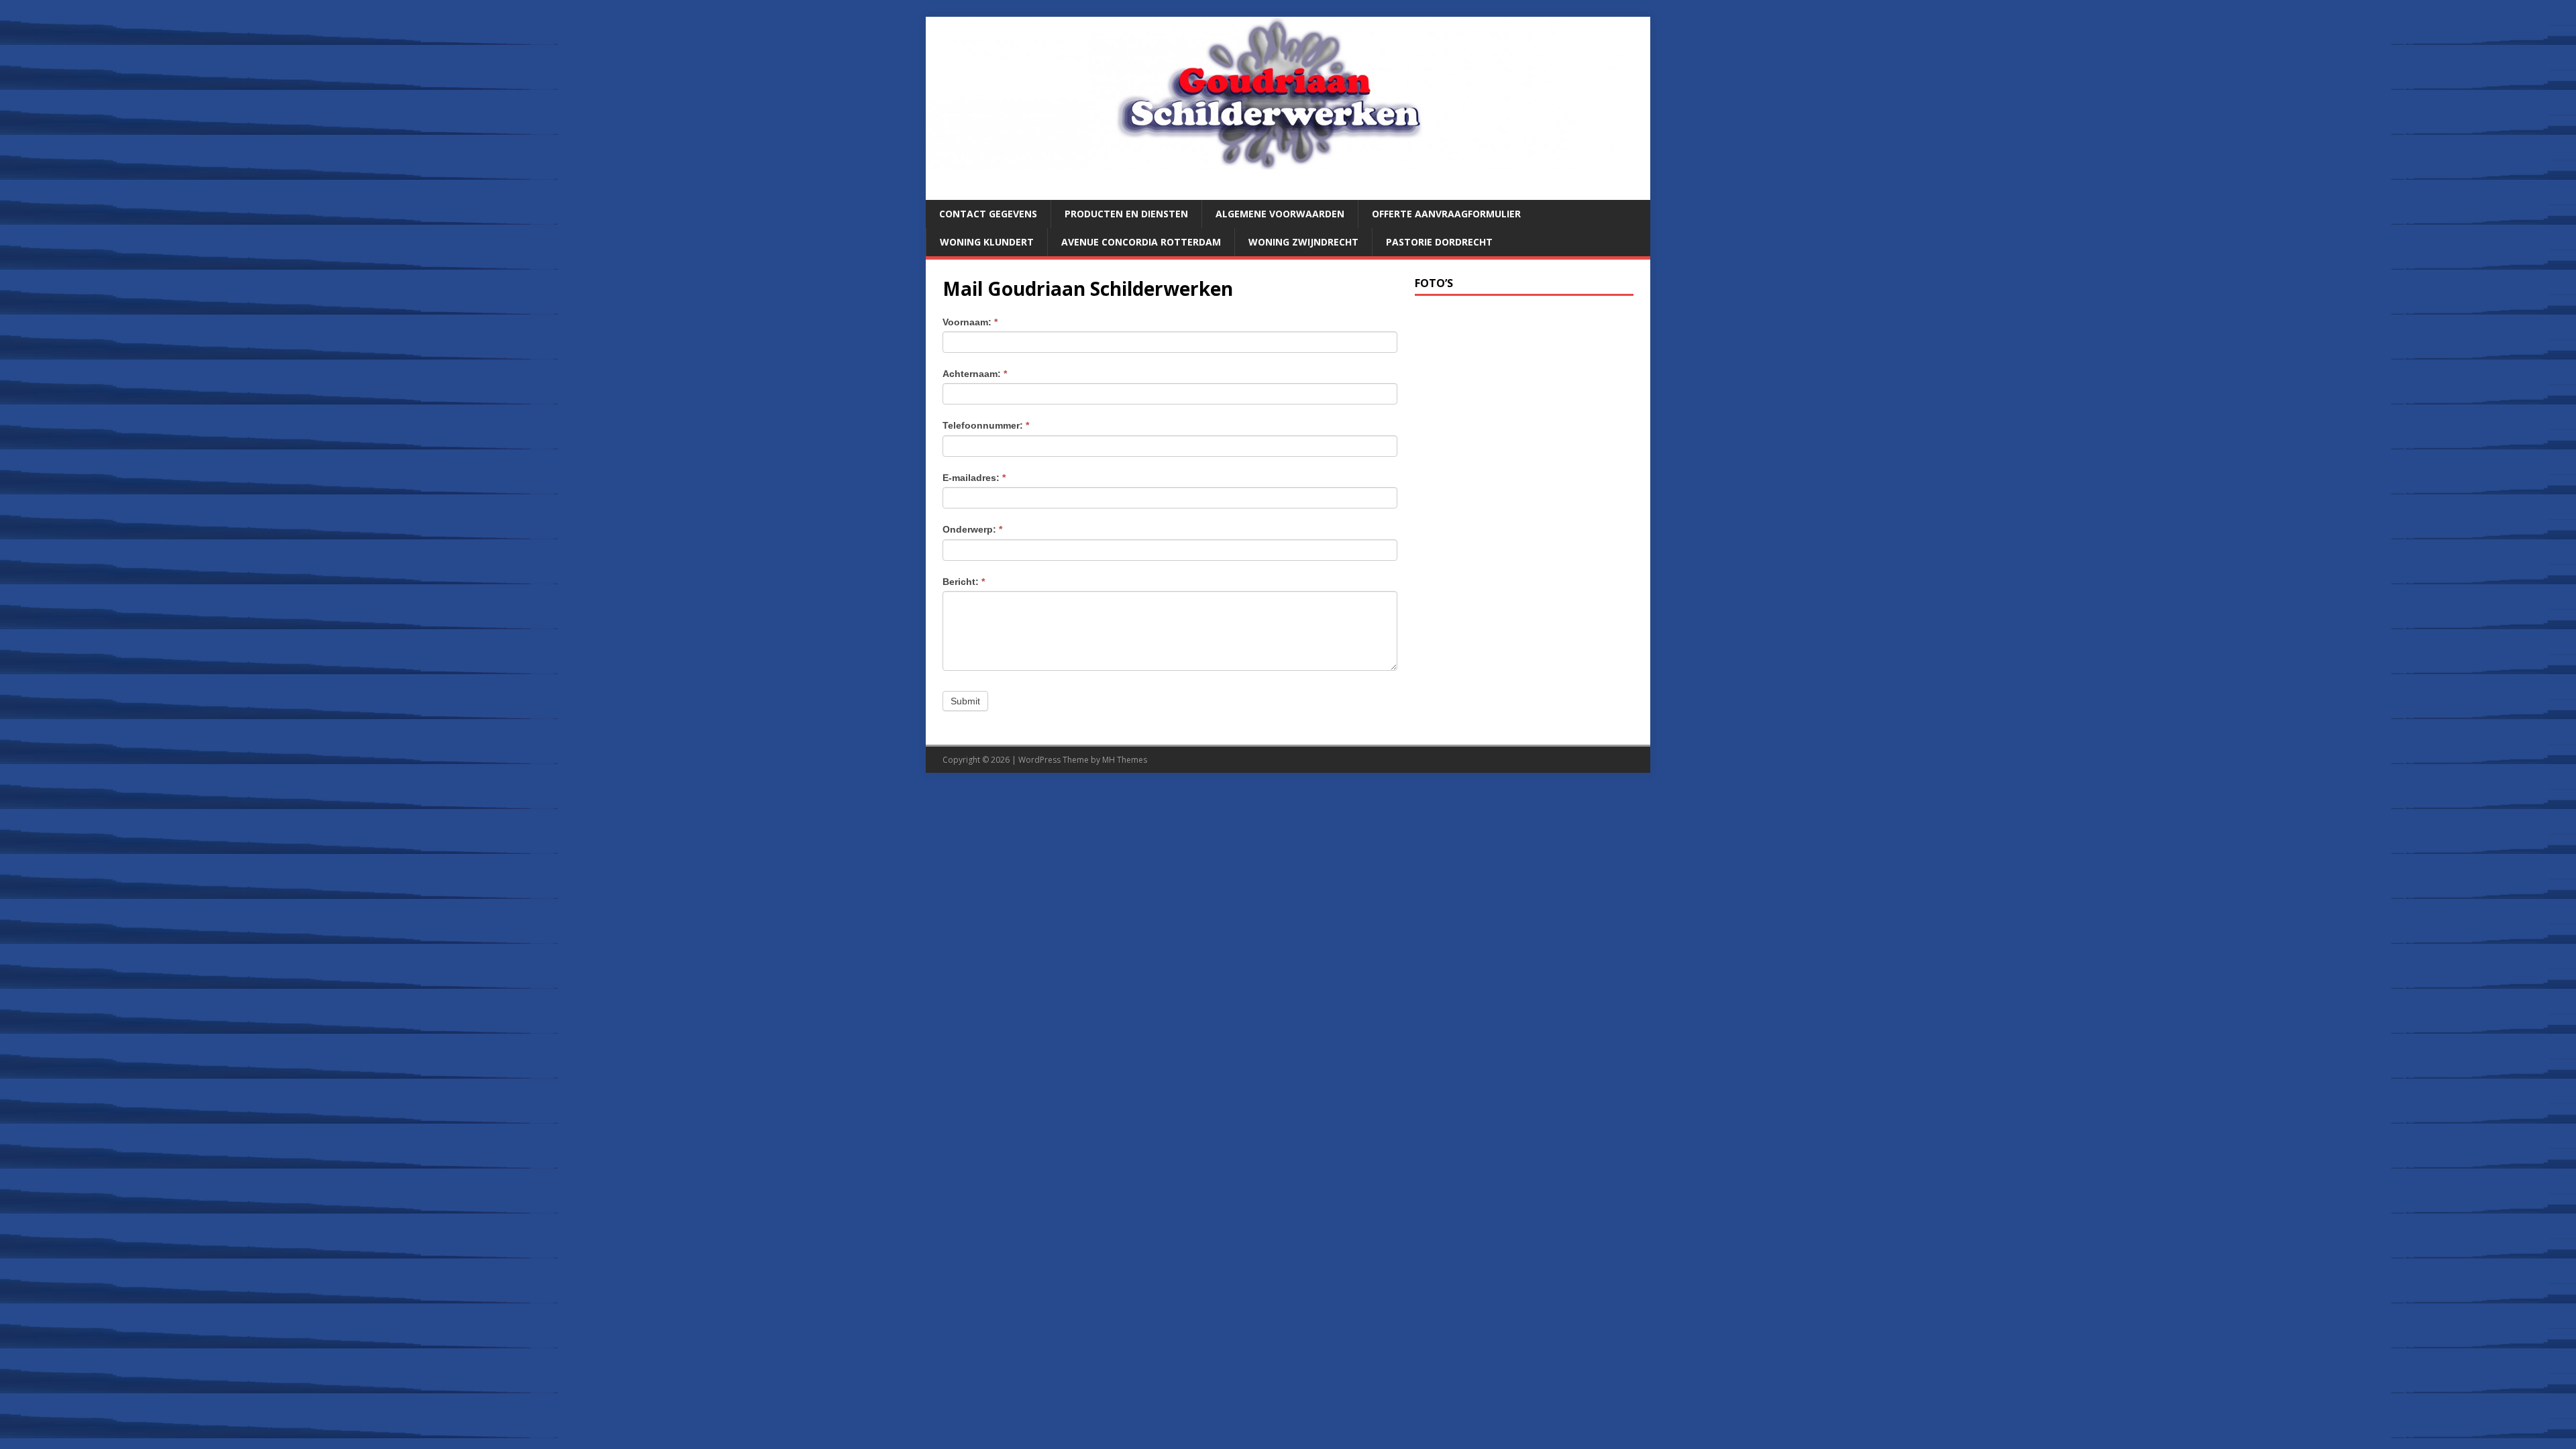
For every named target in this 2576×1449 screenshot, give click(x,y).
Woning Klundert (987, 242)
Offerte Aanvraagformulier (1446, 214)
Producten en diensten (1126, 214)
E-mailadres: (974, 478)
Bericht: (964, 582)
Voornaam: (970, 322)
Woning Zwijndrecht (1303, 242)
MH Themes (1125, 760)
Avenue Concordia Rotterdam (1141, 242)
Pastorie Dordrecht (1439, 242)
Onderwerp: (972, 529)
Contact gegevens (988, 214)
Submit (965, 701)
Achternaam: (975, 374)
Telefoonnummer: (986, 425)
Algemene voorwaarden (1280, 214)
